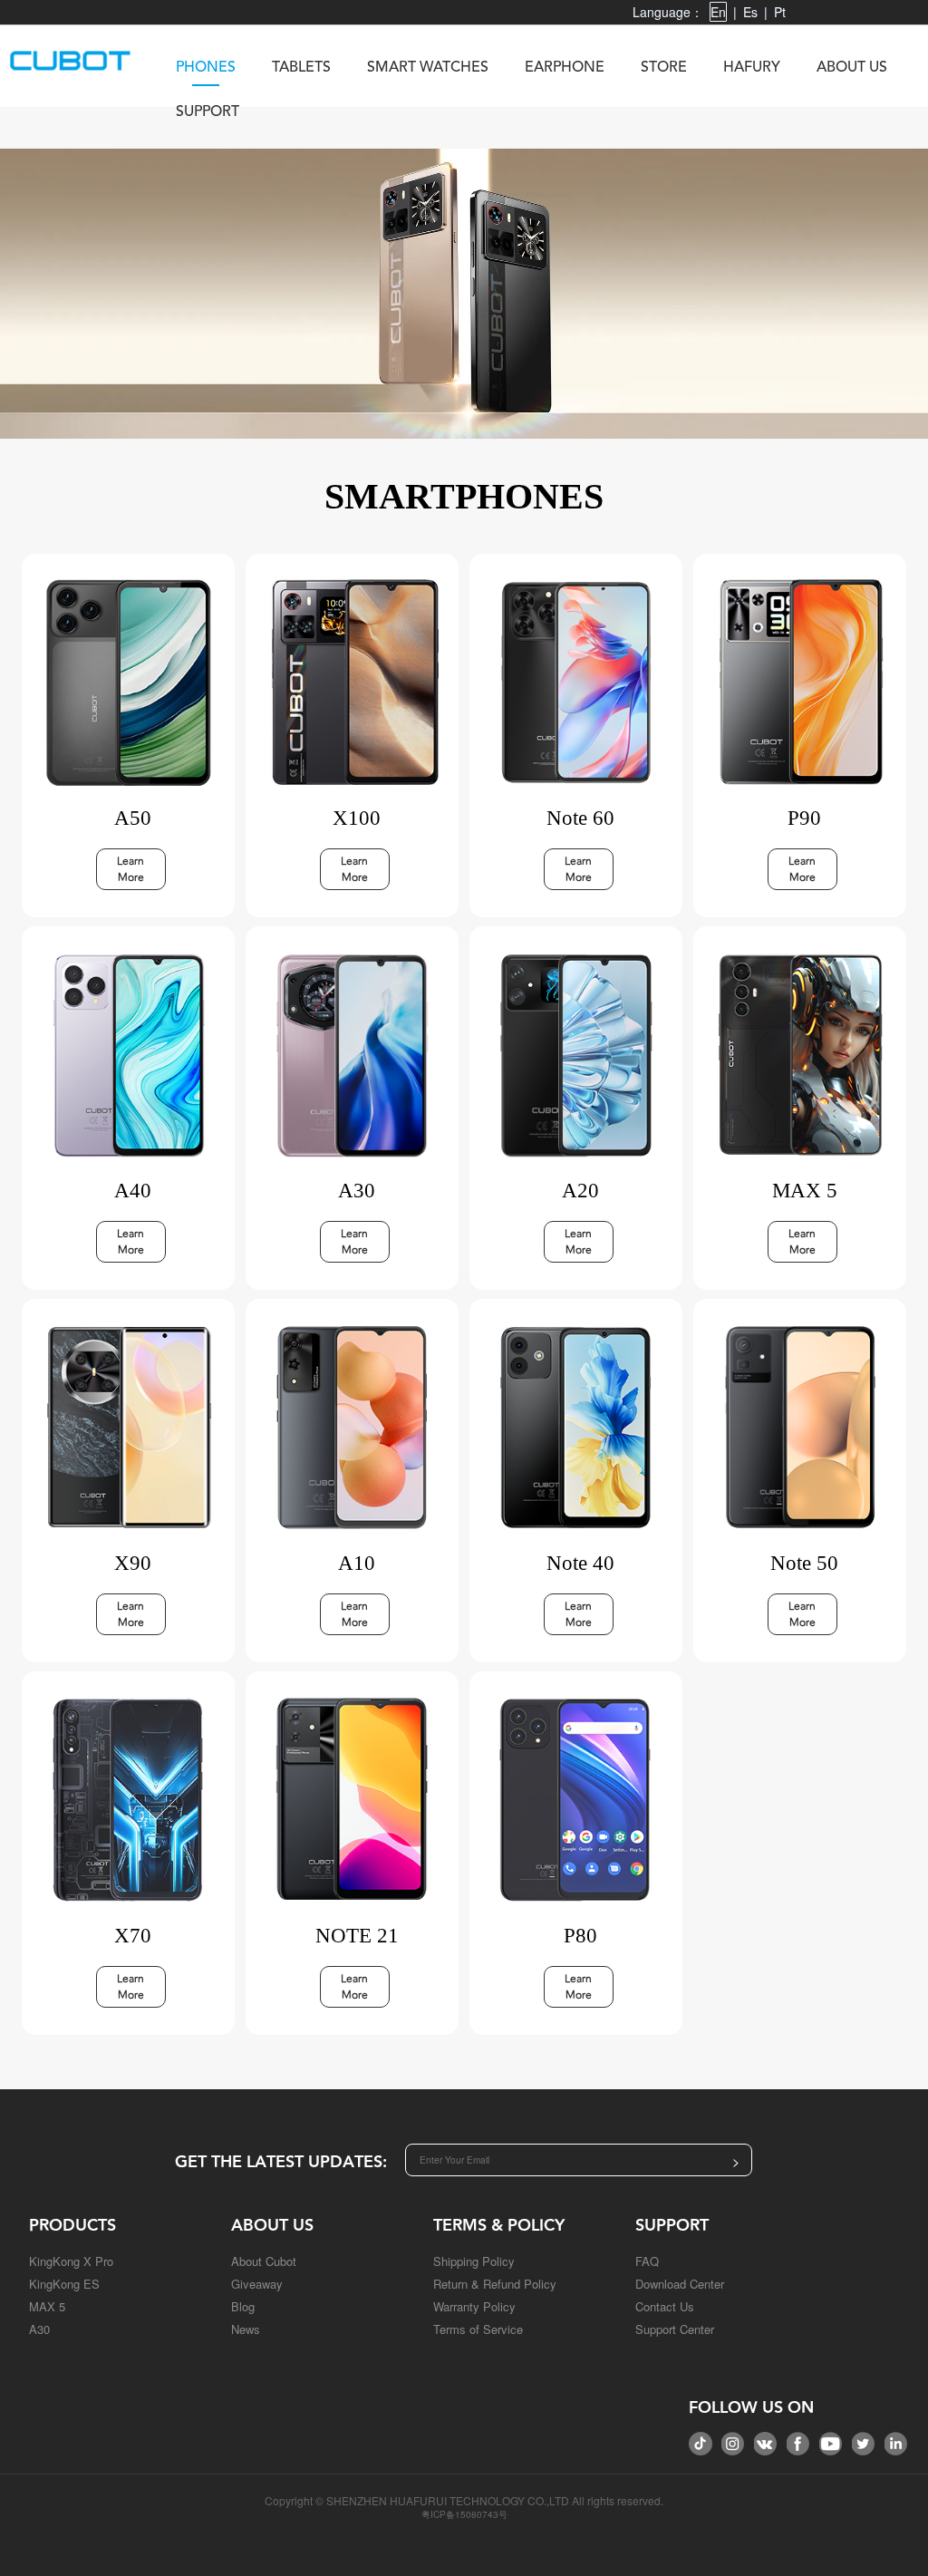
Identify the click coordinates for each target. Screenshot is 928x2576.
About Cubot (264, 2261)
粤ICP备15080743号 (464, 2514)
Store (664, 68)
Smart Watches (428, 68)
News (246, 2329)
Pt (780, 12)
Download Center (680, 2284)
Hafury (752, 68)
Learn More (130, 869)
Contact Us (665, 2306)
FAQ (647, 2261)
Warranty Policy (474, 2306)
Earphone (565, 68)
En (718, 12)
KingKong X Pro (71, 2261)
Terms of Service (478, 2329)
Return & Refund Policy (495, 2284)
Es (750, 12)
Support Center (675, 2329)
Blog (243, 2306)
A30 (39, 2329)
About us (852, 68)
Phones (206, 68)
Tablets (301, 68)
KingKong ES (64, 2284)
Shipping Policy (474, 2261)
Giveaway (257, 2284)
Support (208, 112)
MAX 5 (47, 2306)
